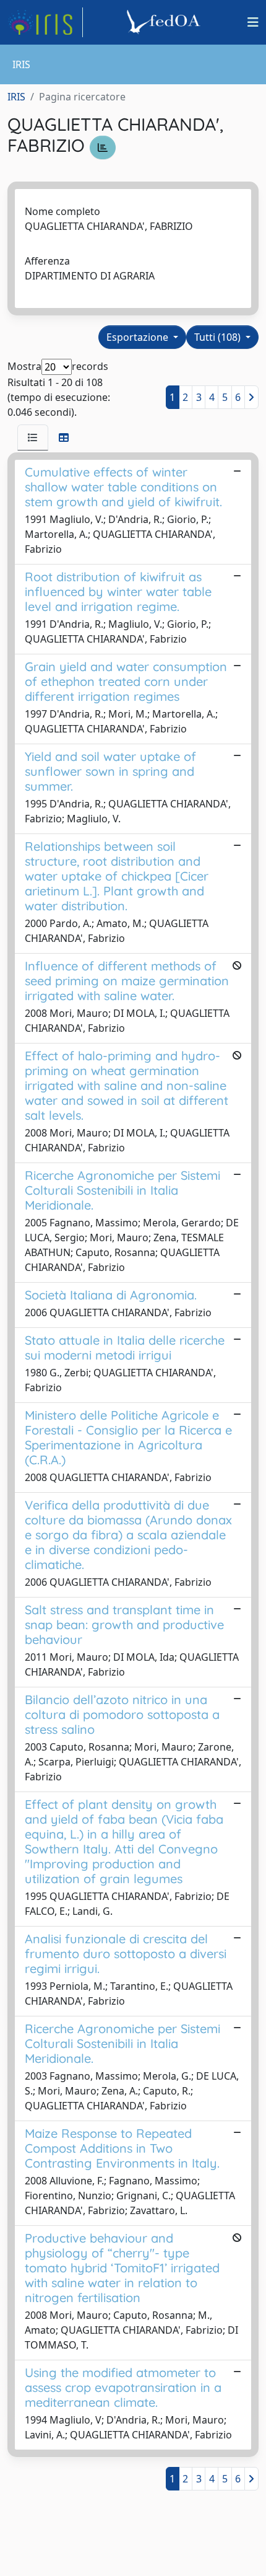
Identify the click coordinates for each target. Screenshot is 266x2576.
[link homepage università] (165, 22)
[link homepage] (45, 22)
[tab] (33, 437)
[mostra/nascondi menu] (253, 22)
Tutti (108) (219, 337)
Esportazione (139, 337)
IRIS (16, 97)
